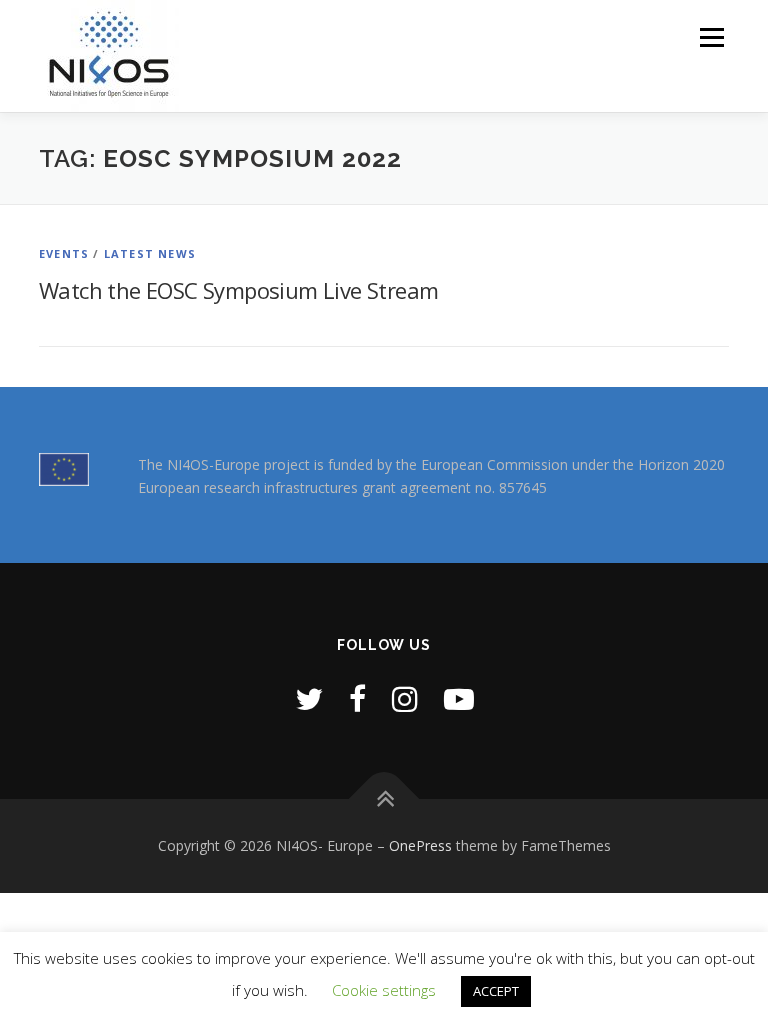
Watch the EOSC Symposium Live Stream (238, 290)
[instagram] (405, 698)
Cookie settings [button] (384, 990)
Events (64, 253)
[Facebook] (357, 698)
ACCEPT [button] (496, 991)
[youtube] (459, 698)
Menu (711, 37)
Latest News (150, 253)
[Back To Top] (384, 799)
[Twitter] (309, 698)
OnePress (420, 845)
